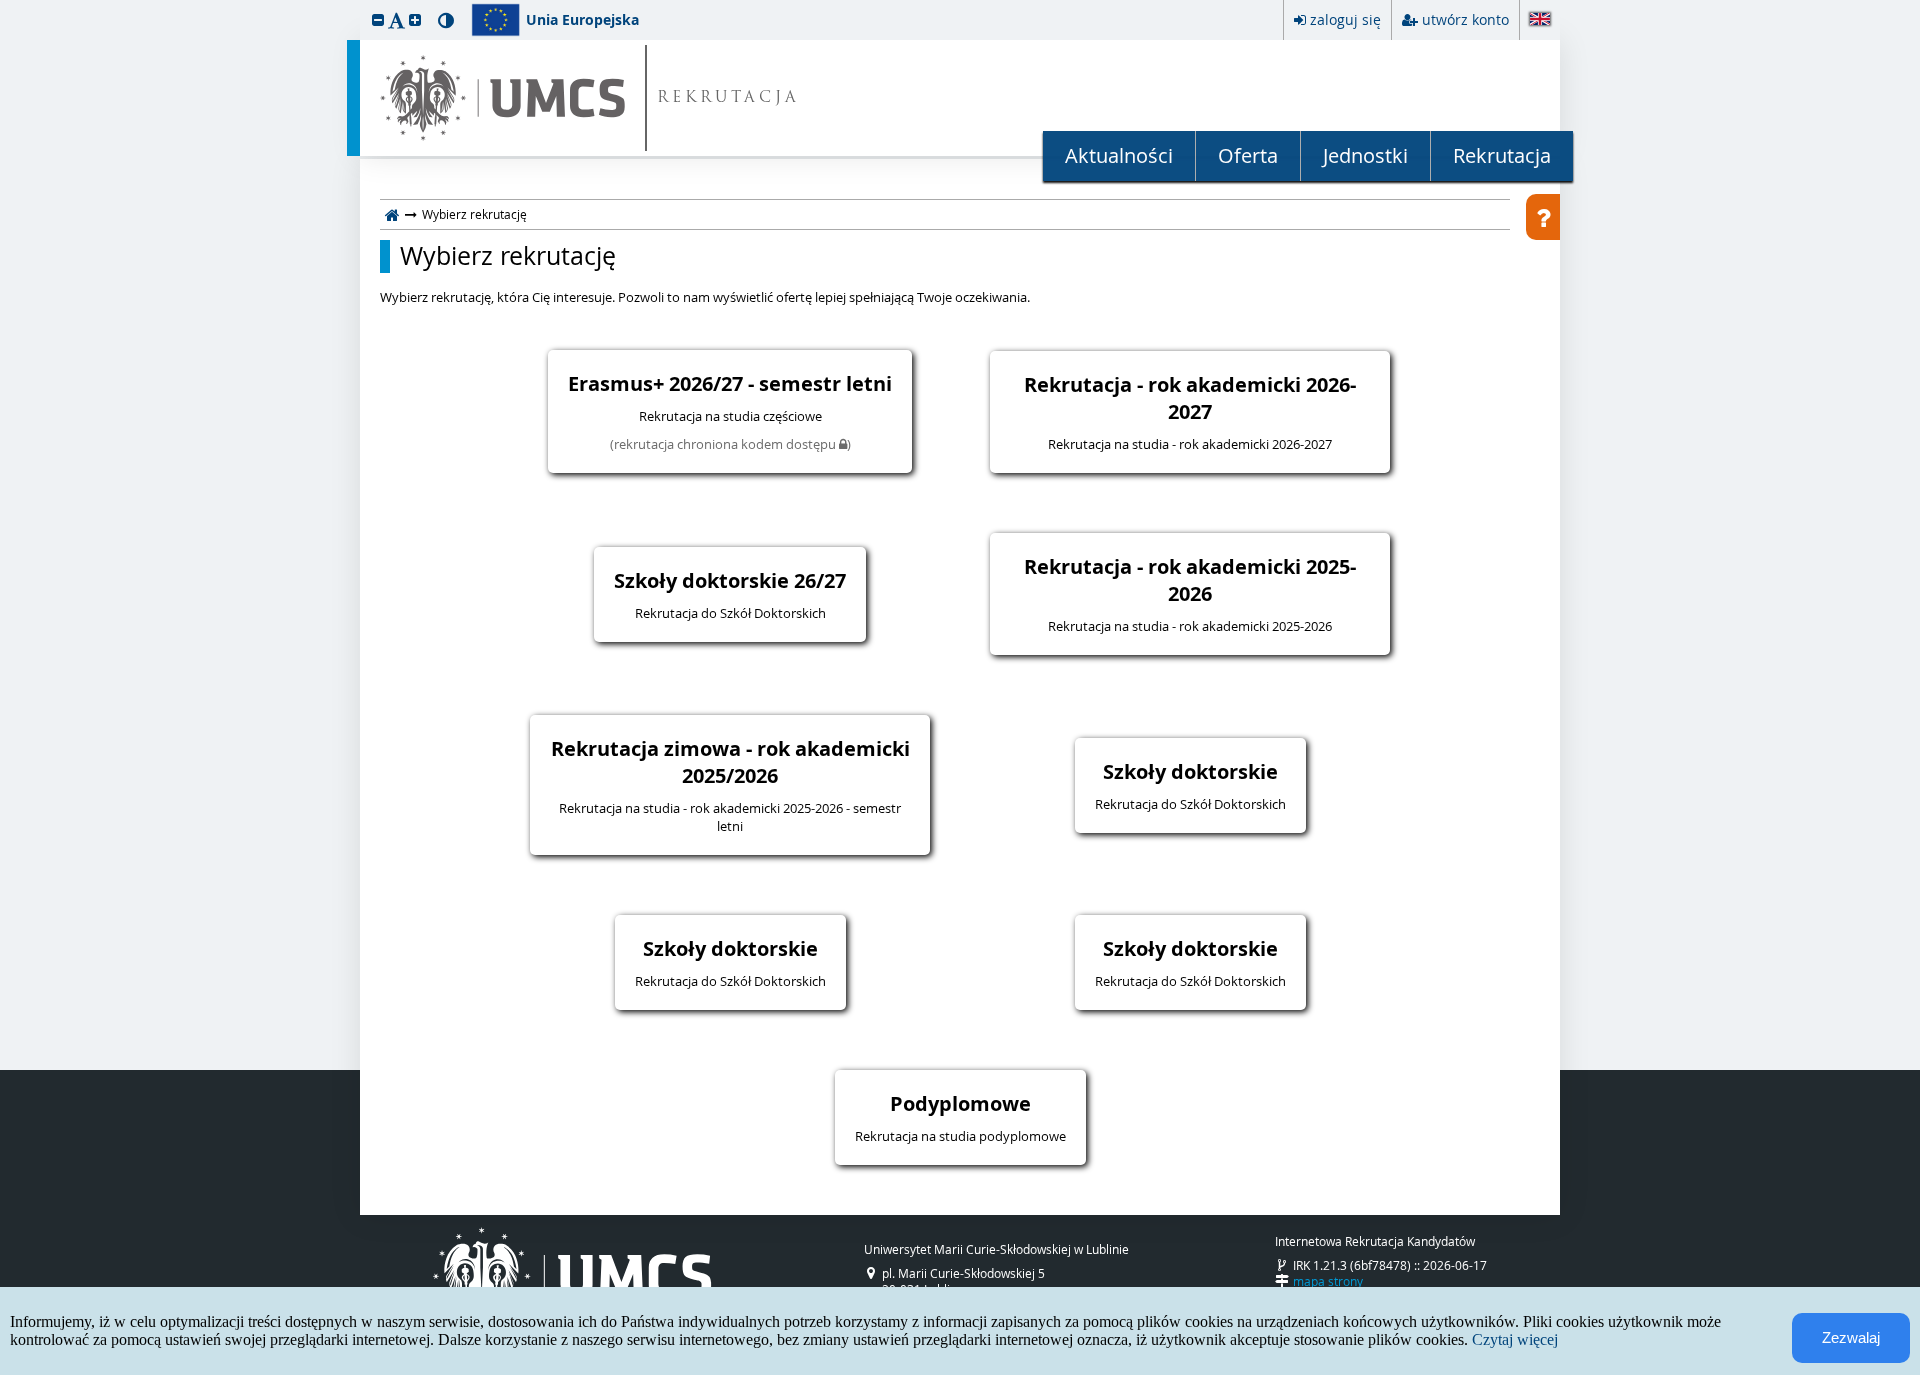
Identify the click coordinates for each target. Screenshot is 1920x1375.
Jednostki (1365, 155)
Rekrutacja (1502, 155)
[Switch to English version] (1540, 20)
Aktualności (1119, 155)
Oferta (1248, 155)
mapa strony (1328, 1281)
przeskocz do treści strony (5, 5)
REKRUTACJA (728, 98)
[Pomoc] (1543, 217)
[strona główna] (392, 214)
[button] (378, 19)
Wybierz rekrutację (508, 256)
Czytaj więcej (1515, 1339)
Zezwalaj (1851, 1337)
